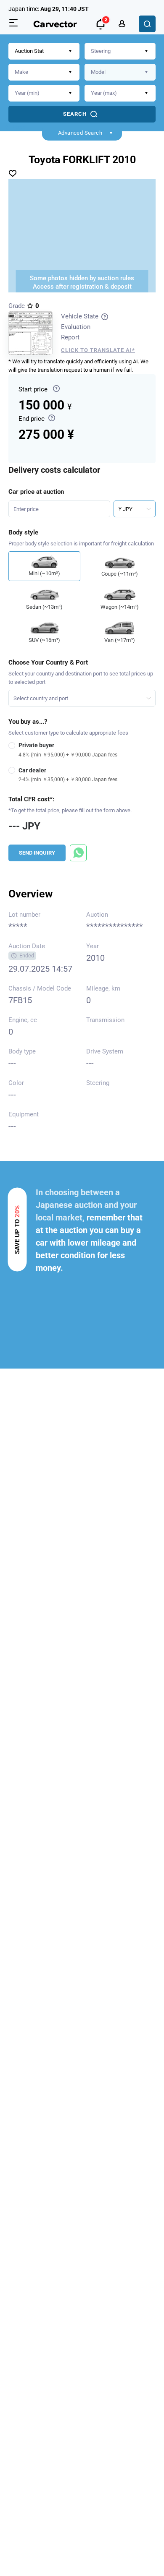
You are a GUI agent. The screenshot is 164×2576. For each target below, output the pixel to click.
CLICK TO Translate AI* (98, 350)
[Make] (44, 72)
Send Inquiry (37, 853)
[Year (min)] (44, 93)
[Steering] (120, 51)
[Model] (120, 72)
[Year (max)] (120, 93)
